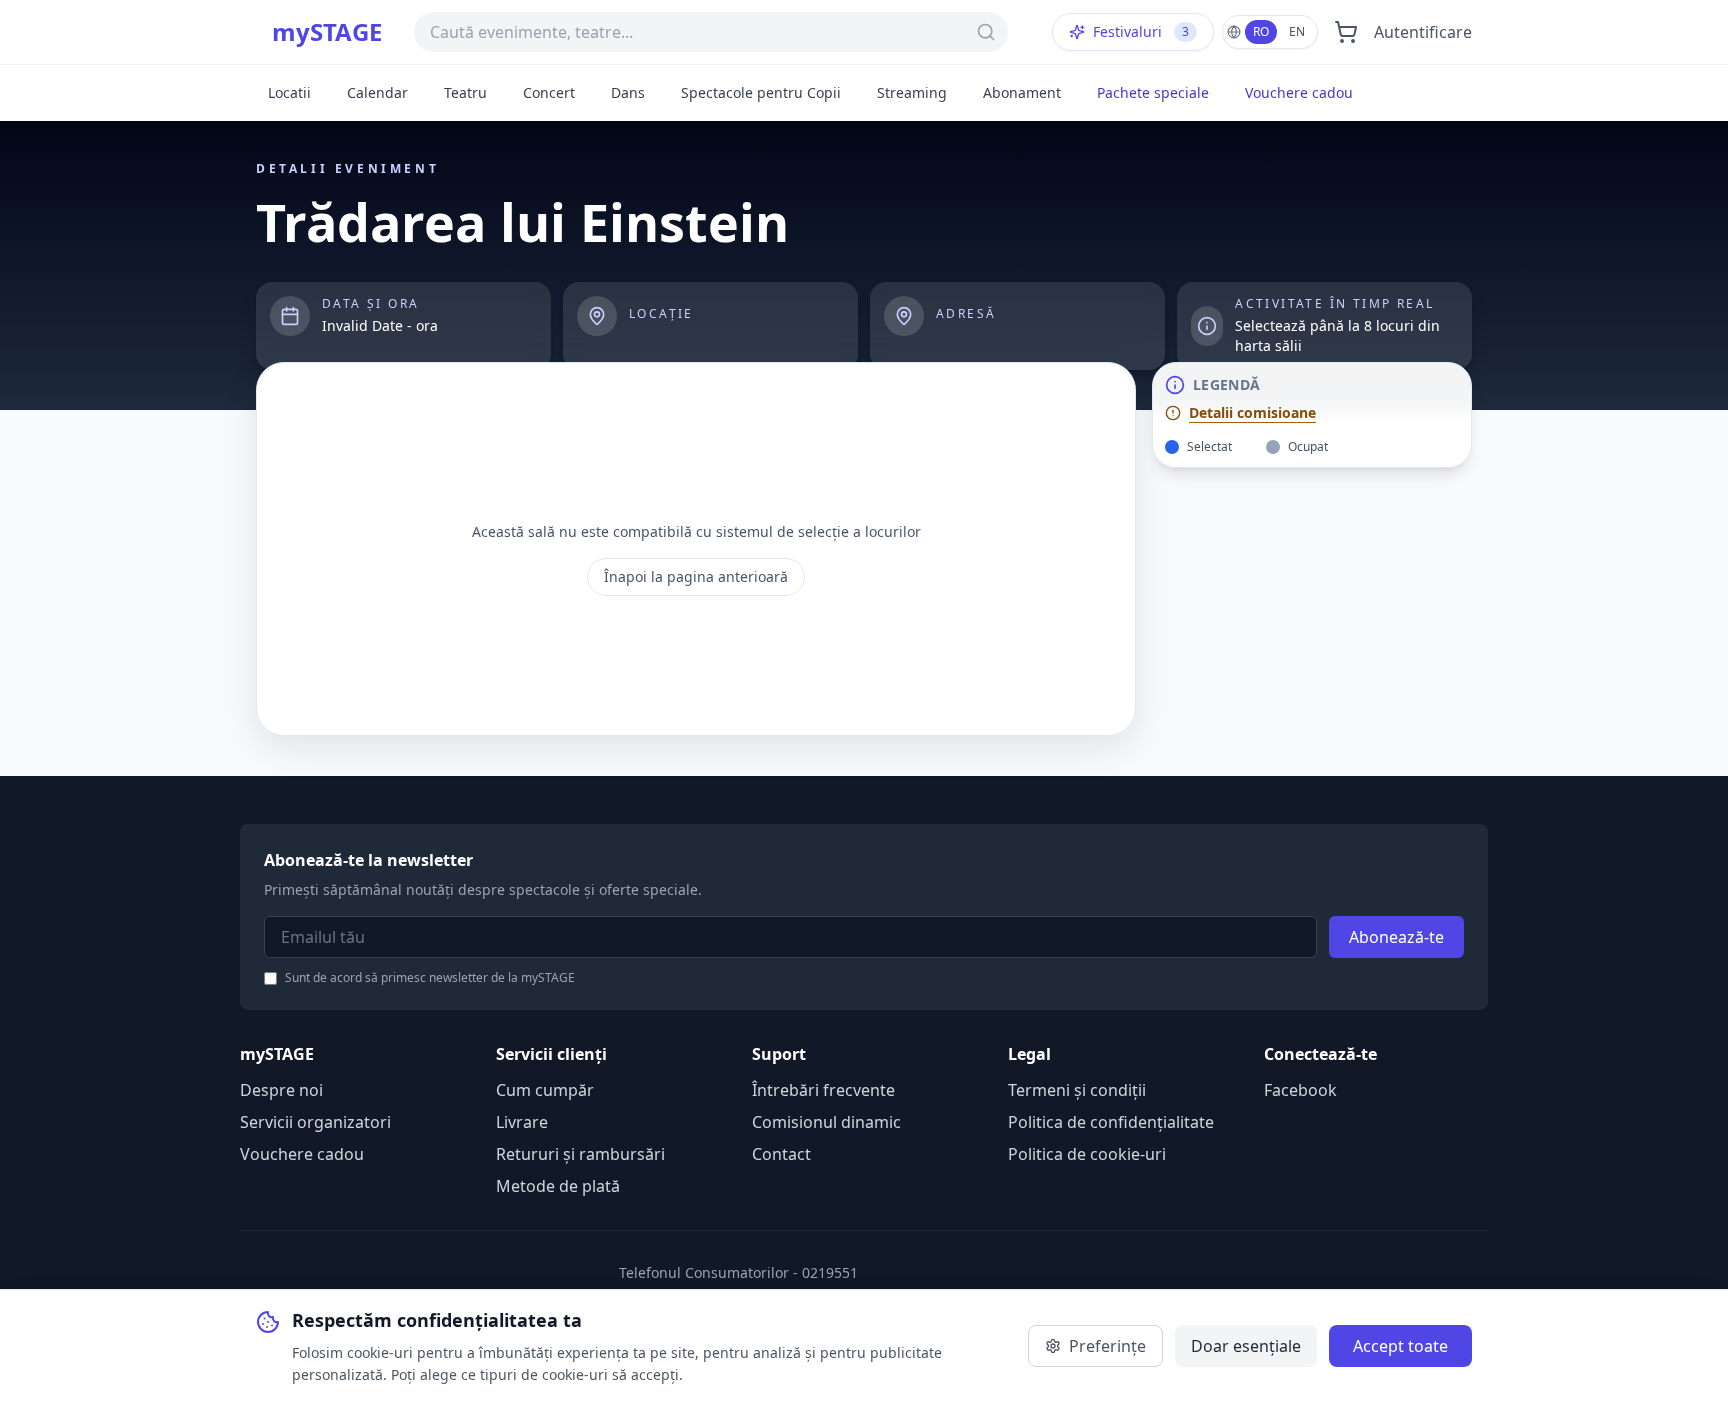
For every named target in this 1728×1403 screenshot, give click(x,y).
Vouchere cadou (1299, 92)
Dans (628, 92)
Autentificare (1423, 32)
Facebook (1300, 1090)
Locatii (289, 92)
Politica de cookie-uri (1087, 1154)
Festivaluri (1141, 31)
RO (1261, 31)
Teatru (465, 92)
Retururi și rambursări (580, 1154)
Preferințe (1107, 1346)
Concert (549, 92)
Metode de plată (558, 1186)
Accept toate (1400, 1346)
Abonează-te (1396, 937)
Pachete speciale (1153, 92)
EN (1297, 31)
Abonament (1022, 92)
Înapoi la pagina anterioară (696, 576)
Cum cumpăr (545, 1090)
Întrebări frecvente (823, 1090)
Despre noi (281, 1090)
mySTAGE (327, 32)
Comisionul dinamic (826, 1122)
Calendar (377, 92)
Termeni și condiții (1077, 1090)
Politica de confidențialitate (1111, 1122)
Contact (781, 1154)
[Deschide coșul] (1346, 32)
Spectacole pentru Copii (761, 92)
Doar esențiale (1246, 1346)
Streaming (912, 92)
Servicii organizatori (315, 1122)
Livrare (522, 1122)
